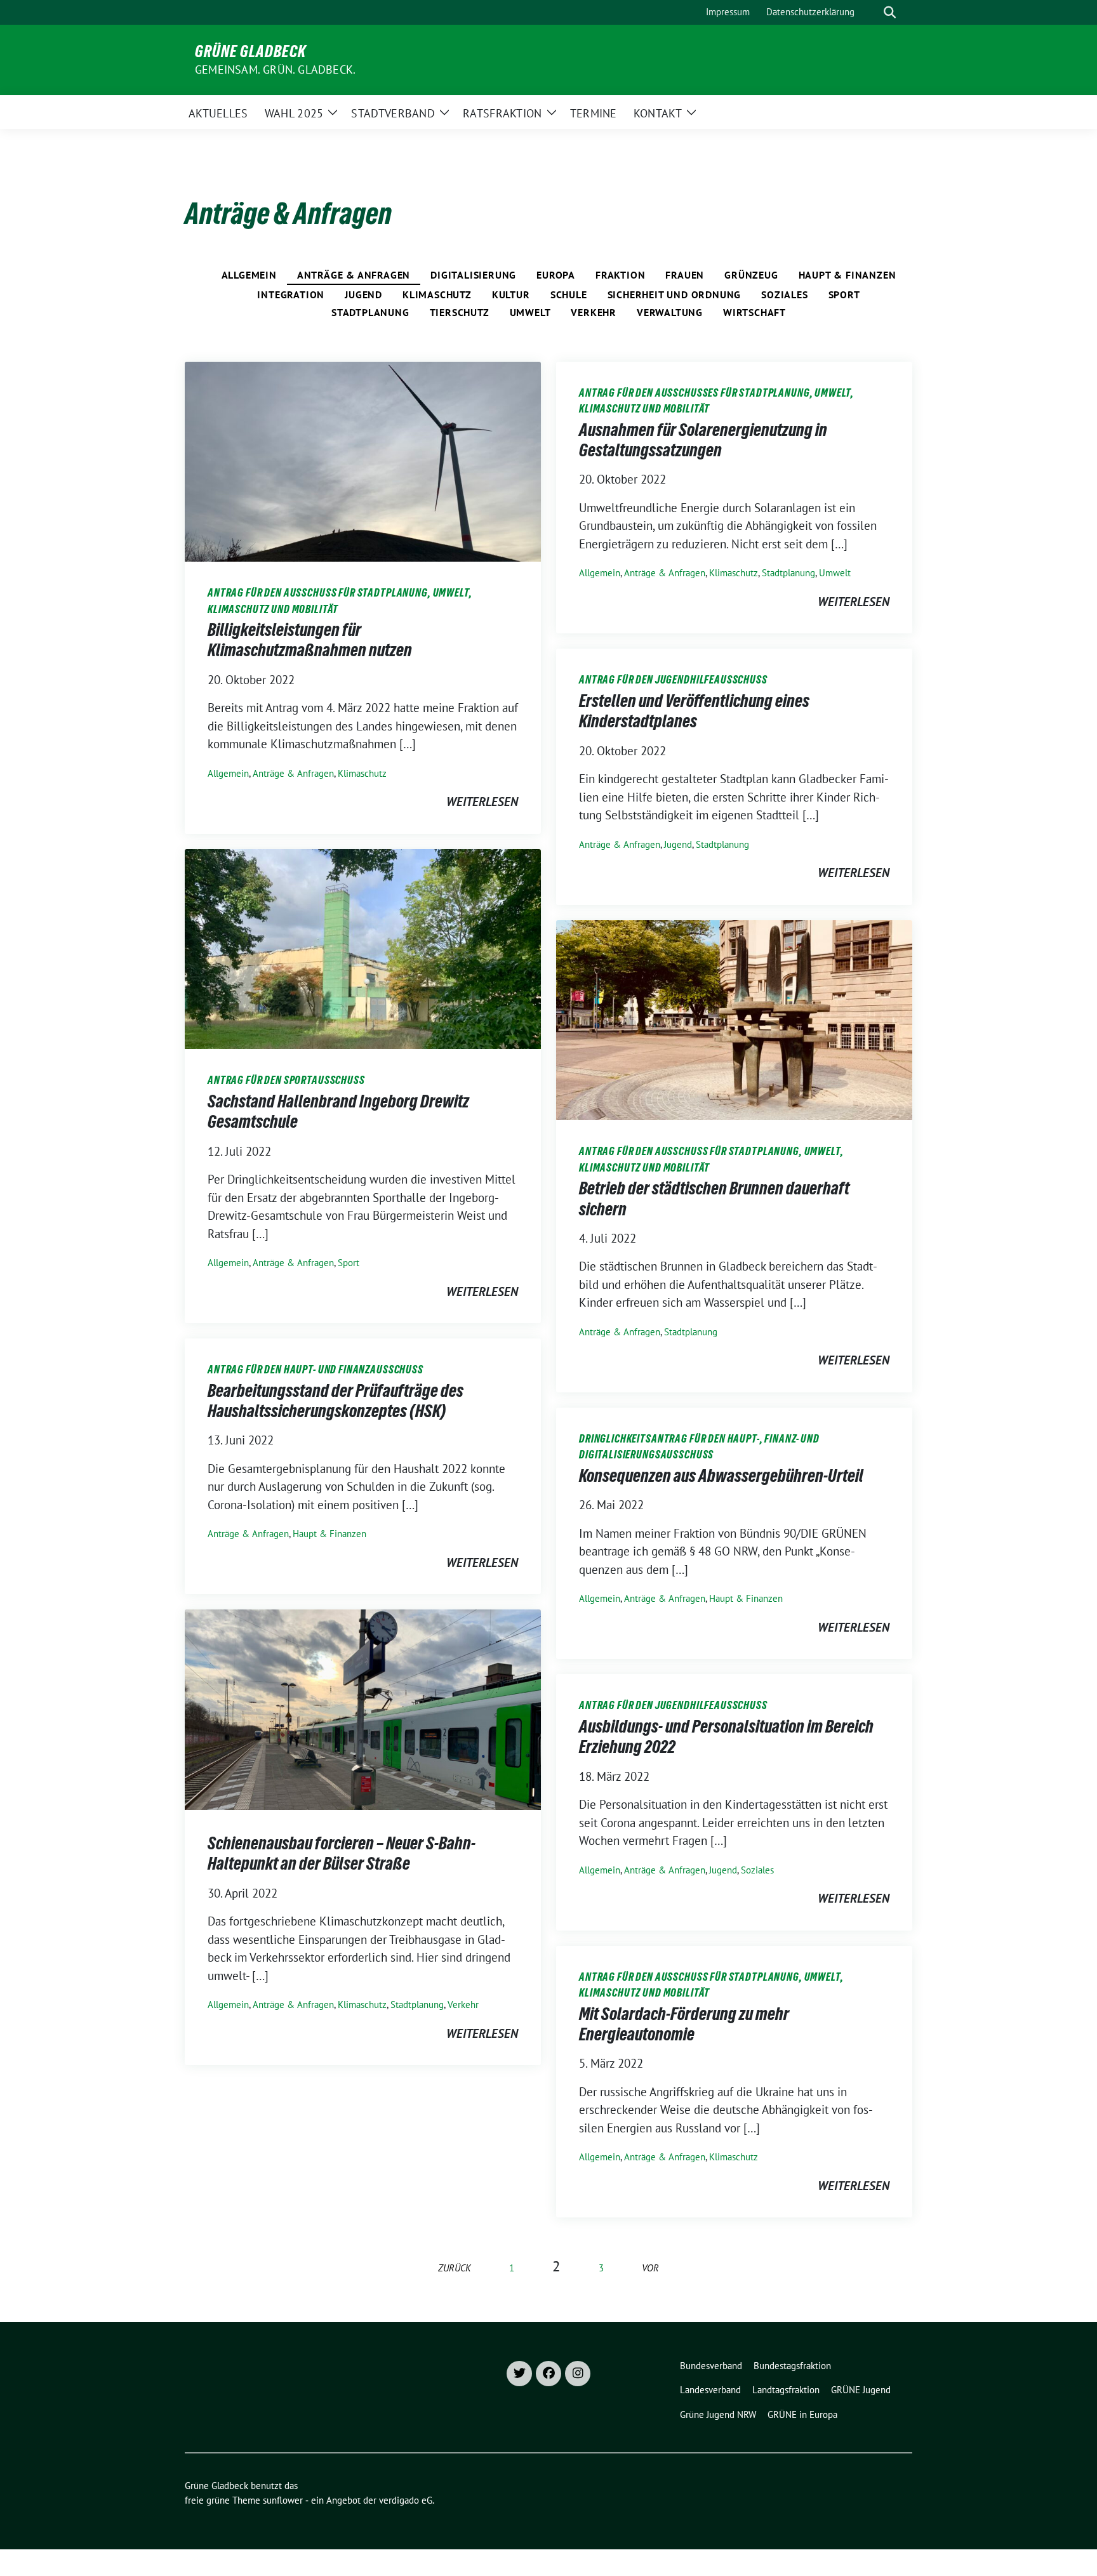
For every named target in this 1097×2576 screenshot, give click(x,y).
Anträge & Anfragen (354, 275)
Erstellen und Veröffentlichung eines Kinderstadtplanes (694, 711)
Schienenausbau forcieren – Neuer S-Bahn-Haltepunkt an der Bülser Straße (342, 1853)
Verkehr (594, 312)
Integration (291, 294)
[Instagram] (578, 2374)
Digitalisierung (473, 275)
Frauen (685, 275)
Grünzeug (751, 275)
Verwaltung (670, 312)
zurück (455, 2268)
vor (650, 2268)
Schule (569, 294)
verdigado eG (406, 2500)
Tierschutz (460, 312)
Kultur (511, 294)
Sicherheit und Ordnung (675, 294)
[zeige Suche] (890, 12)
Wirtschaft (755, 312)
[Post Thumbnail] (363, 460)
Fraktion (620, 275)
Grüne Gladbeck (250, 51)
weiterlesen (482, 802)
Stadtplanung (370, 312)
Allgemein (249, 275)
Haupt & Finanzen (848, 275)
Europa (556, 275)
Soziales (784, 294)
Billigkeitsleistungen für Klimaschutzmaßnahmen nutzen (310, 640)
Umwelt (530, 312)
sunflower (283, 2500)
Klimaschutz (437, 294)
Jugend (363, 294)
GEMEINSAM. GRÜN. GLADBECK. (275, 69)
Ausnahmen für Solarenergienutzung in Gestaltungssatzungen (703, 440)
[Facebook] (548, 2374)
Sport (844, 294)
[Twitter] (519, 2374)
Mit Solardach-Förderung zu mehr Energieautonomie (684, 2024)
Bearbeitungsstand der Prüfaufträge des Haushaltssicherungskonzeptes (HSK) (336, 1401)
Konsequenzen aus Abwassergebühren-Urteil (721, 1476)
